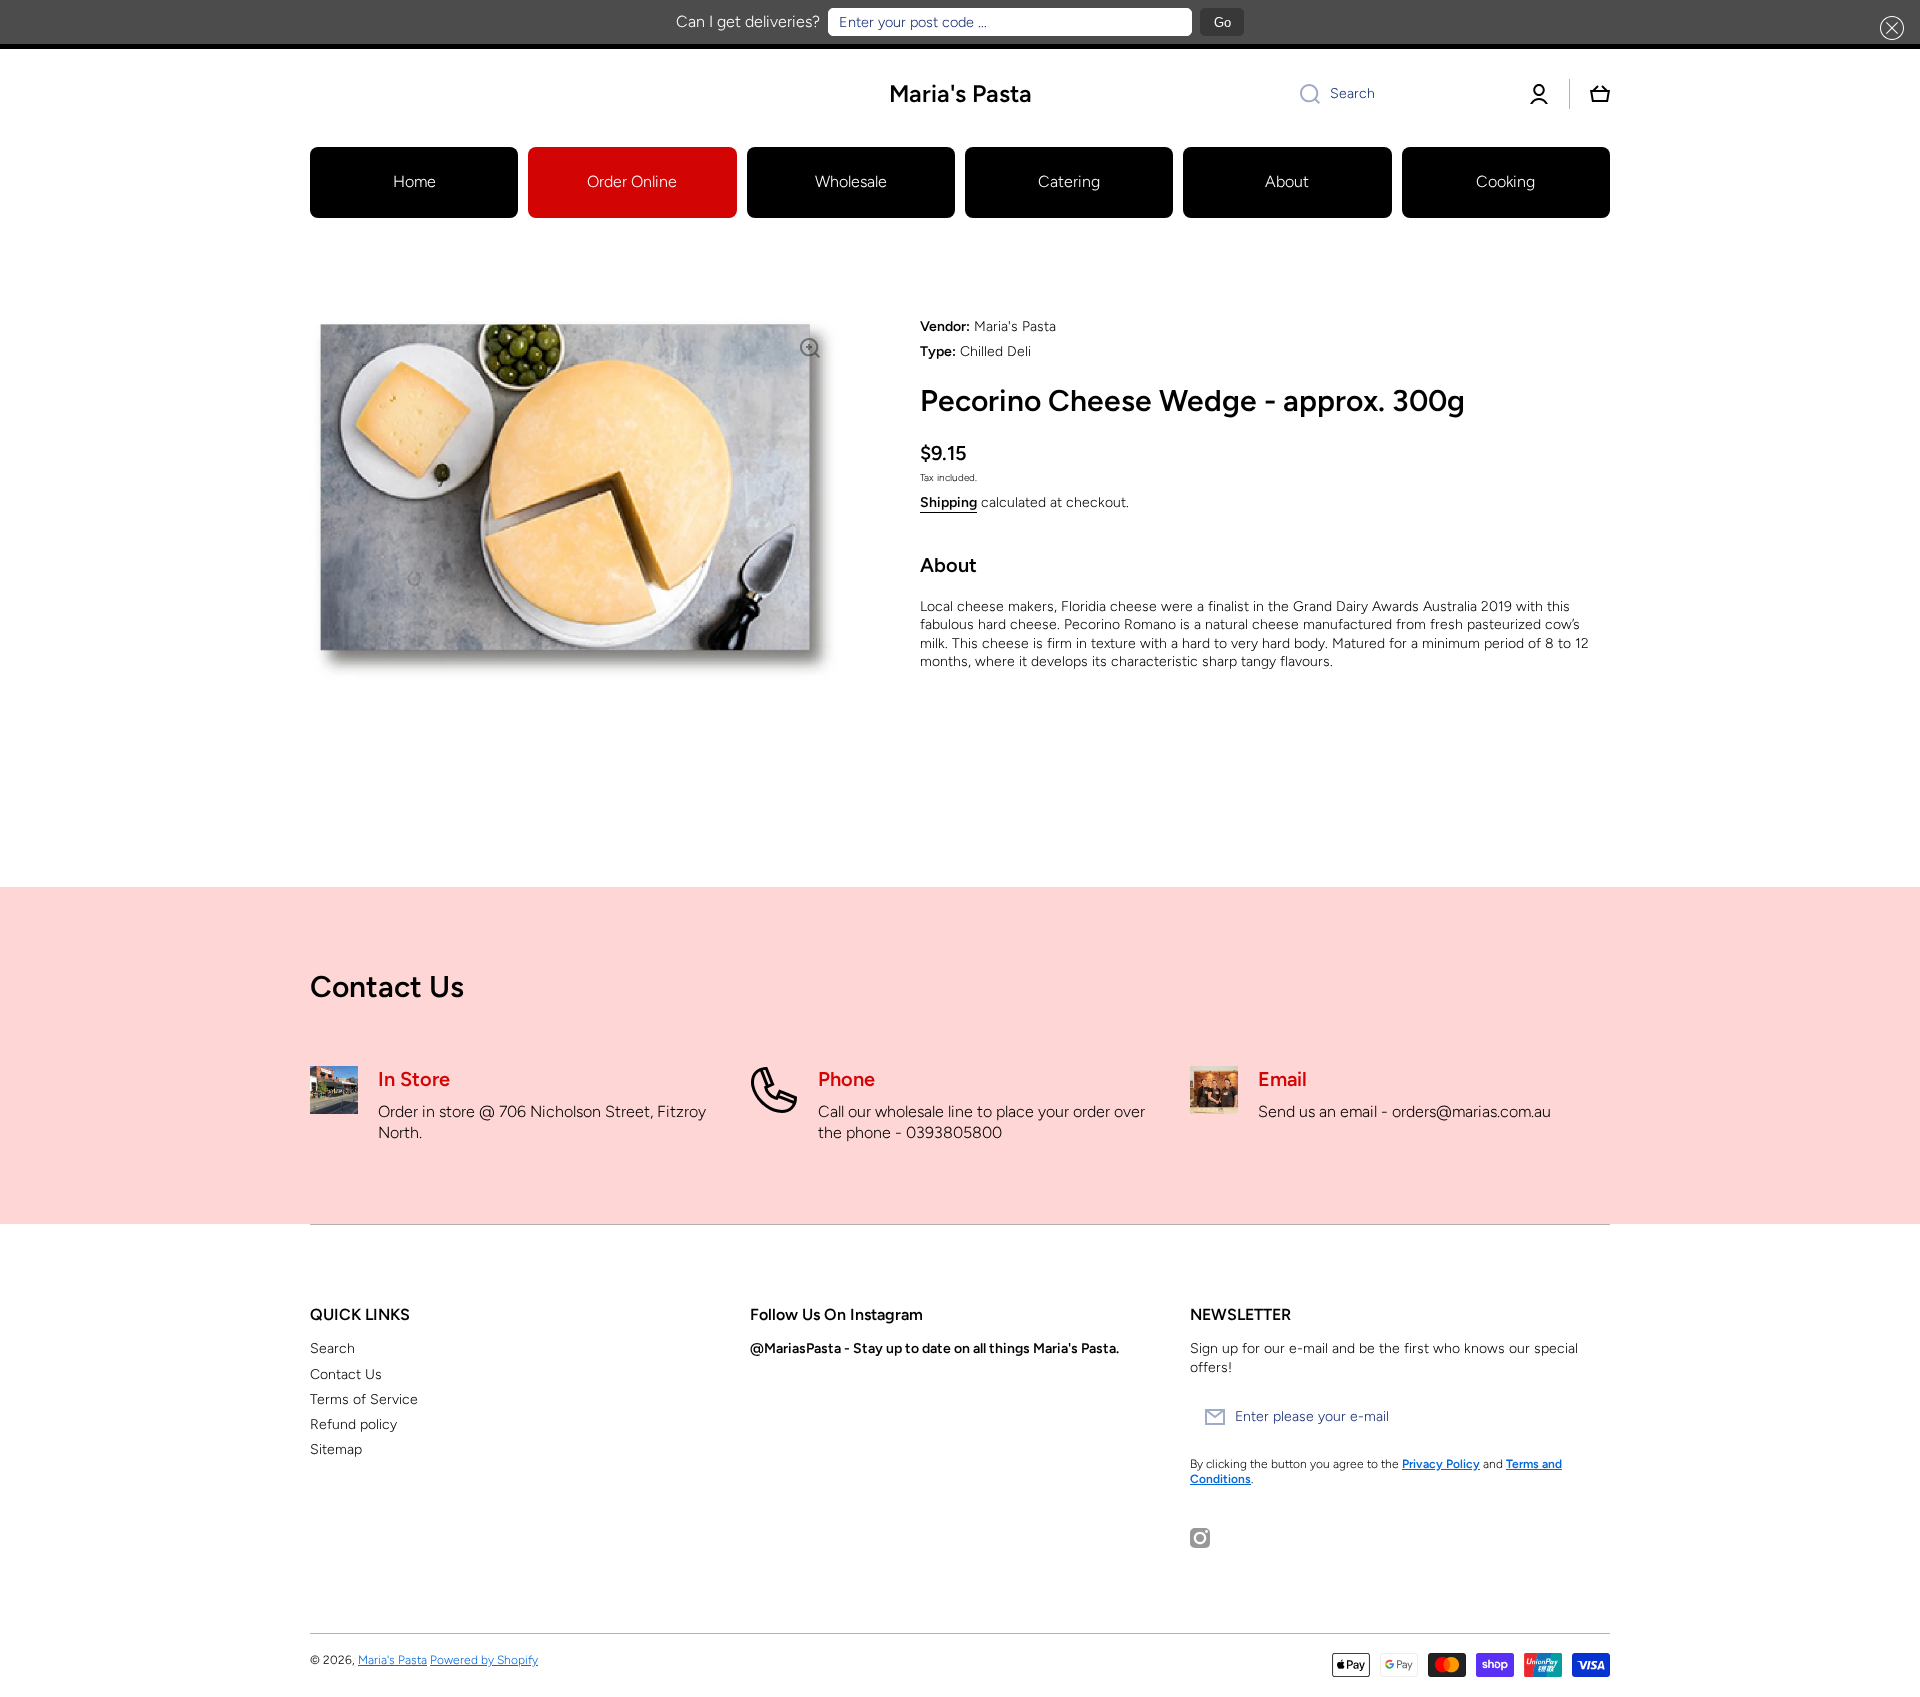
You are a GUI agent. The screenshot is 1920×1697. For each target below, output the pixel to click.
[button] (1888, 28)
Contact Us (346, 1374)
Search (332, 1348)
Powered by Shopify (484, 1660)
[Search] (1302, 94)
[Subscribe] (1585, 1417)
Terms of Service (364, 1399)
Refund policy (353, 1424)
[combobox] (1397, 94)
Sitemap (336, 1449)
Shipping (948, 502)
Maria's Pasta (392, 1660)
